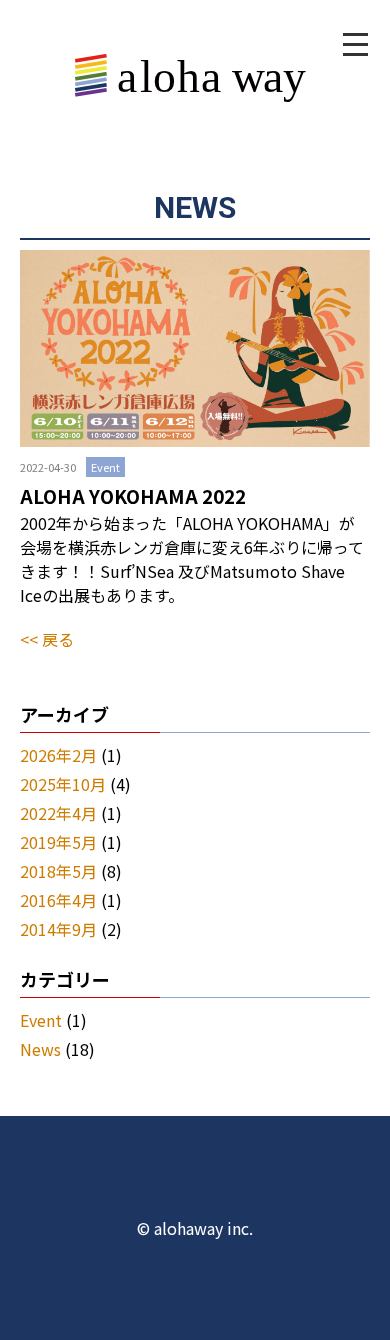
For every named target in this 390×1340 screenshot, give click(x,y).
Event (41, 1020)
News (40, 1049)
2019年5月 (58, 842)
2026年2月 (58, 755)
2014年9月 (58, 929)
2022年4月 (58, 813)
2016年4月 (58, 900)
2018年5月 (58, 871)
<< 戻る (47, 639)
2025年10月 (63, 784)
